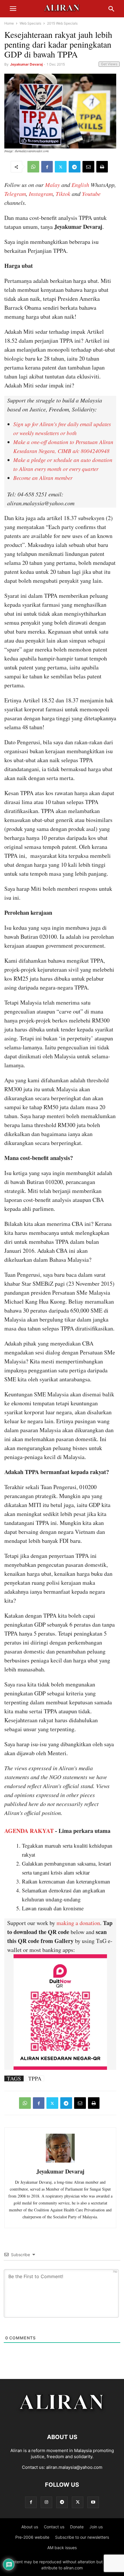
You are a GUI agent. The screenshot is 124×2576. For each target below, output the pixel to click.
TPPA (35, 2078)
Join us (96, 2527)
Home (9, 23)
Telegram (15, 194)
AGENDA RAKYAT (29, 1831)
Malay (52, 185)
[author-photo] (60, 2162)
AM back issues (62, 2548)
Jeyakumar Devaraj (26, 64)
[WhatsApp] (33, 167)
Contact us (54, 2527)
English (80, 185)
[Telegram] (75, 167)
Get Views (109, 64)
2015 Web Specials (62, 23)
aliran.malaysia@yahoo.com (74, 2467)
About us (30, 2527)
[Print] (102, 167)
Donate (77, 2527)
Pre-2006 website (32, 2537)
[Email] (88, 167)
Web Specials (30, 23)
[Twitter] (61, 167)
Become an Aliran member (43, 478)
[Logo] (62, 2420)
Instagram (41, 194)
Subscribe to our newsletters (82, 2537)
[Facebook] (47, 167)
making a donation (78, 1923)
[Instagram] (46, 2502)
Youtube (91, 194)
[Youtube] (93, 2502)
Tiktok (63, 194)
